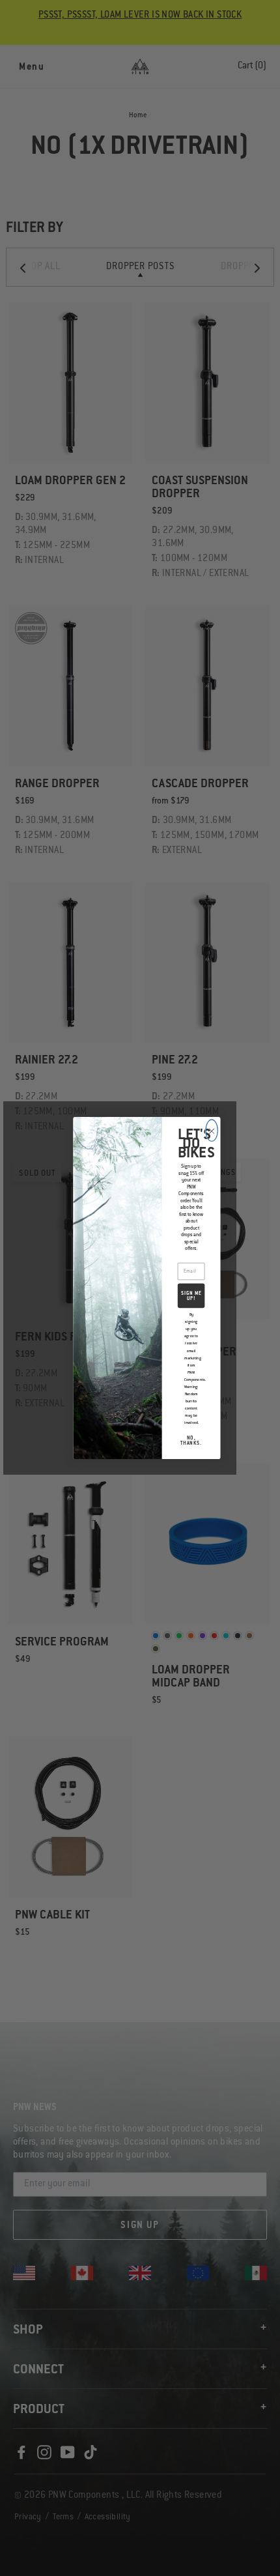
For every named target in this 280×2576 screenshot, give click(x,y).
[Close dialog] (212, 1130)
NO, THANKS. (191, 1441)
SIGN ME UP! (191, 1296)
